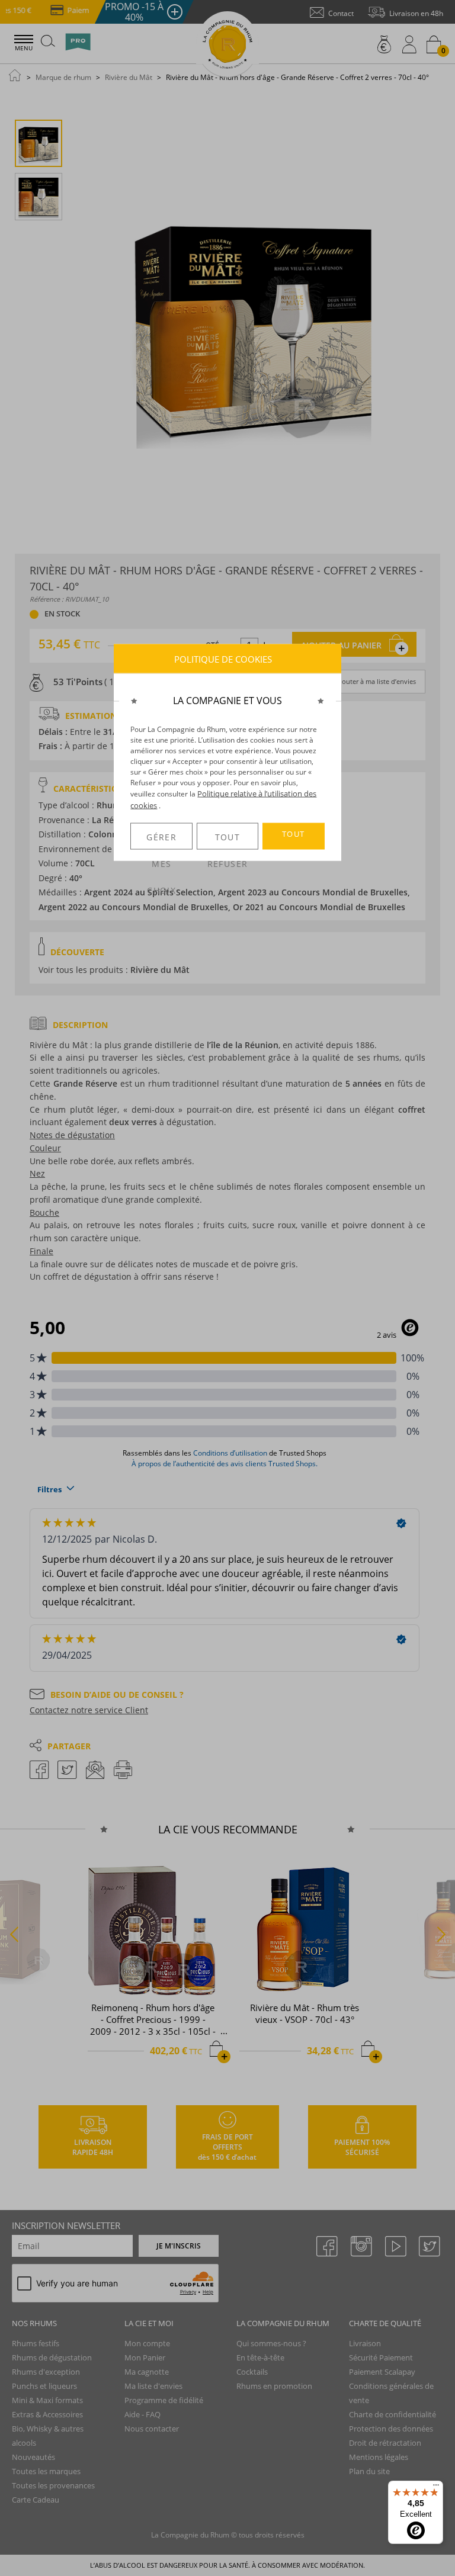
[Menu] (436, 2488)
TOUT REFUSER (227, 841)
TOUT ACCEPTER (293, 839)
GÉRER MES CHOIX (161, 841)
